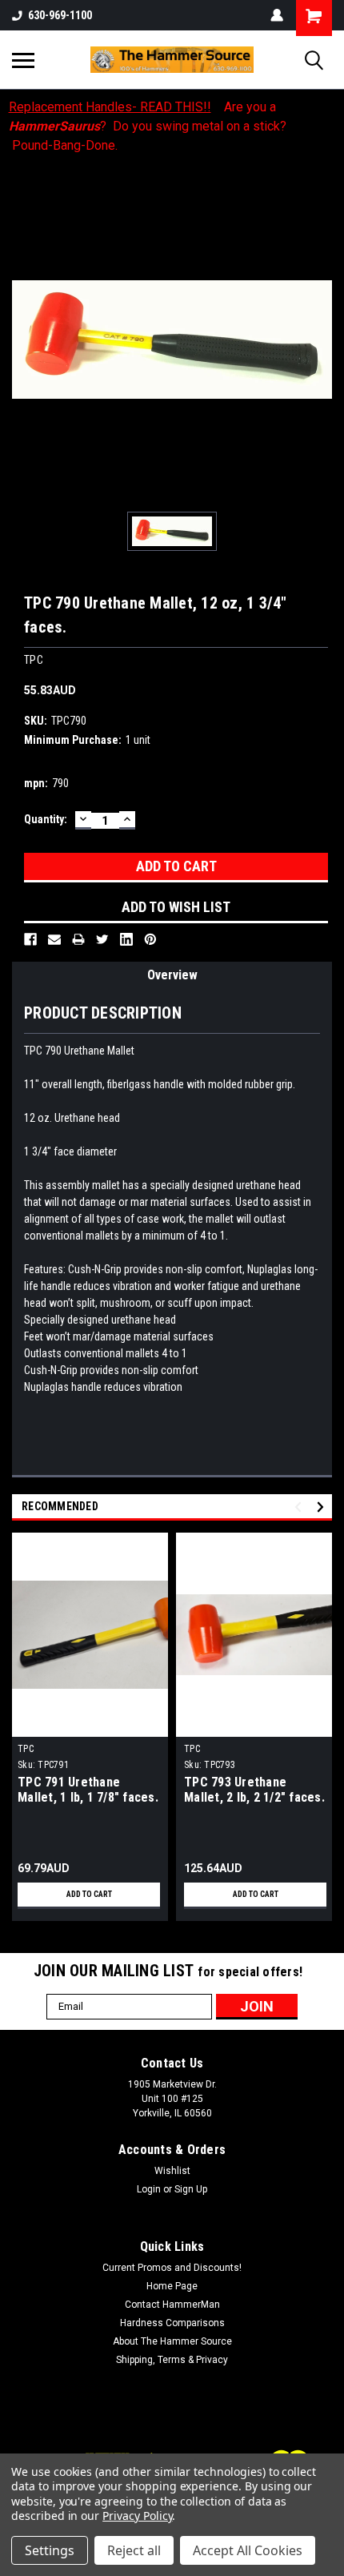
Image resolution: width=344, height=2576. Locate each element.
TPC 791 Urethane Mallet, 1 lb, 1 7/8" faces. (88, 1790)
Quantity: (46, 819)
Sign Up (191, 2189)
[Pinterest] (150, 939)
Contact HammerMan (172, 2305)
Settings (50, 2550)
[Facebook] (30, 939)
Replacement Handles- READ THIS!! (110, 107)
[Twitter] (102, 939)
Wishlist (172, 2171)
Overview (172, 975)
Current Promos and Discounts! (172, 2268)
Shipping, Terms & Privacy (172, 2360)
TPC (26, 1749)
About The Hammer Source (172, 2341)
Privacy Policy (137, 2516)
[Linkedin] (126, 939)
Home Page (172, 2286)
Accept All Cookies (248, 2550)
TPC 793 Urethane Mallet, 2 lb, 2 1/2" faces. (254, 1790)
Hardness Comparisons (172, 2323)
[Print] (78, 939)
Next (323, 1507)
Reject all (134, 2550)
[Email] (54, 939)
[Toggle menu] (23, 60)
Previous (300, 1507)
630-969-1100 (60, 15)
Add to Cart (89, 1894)
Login (149, 2189)
